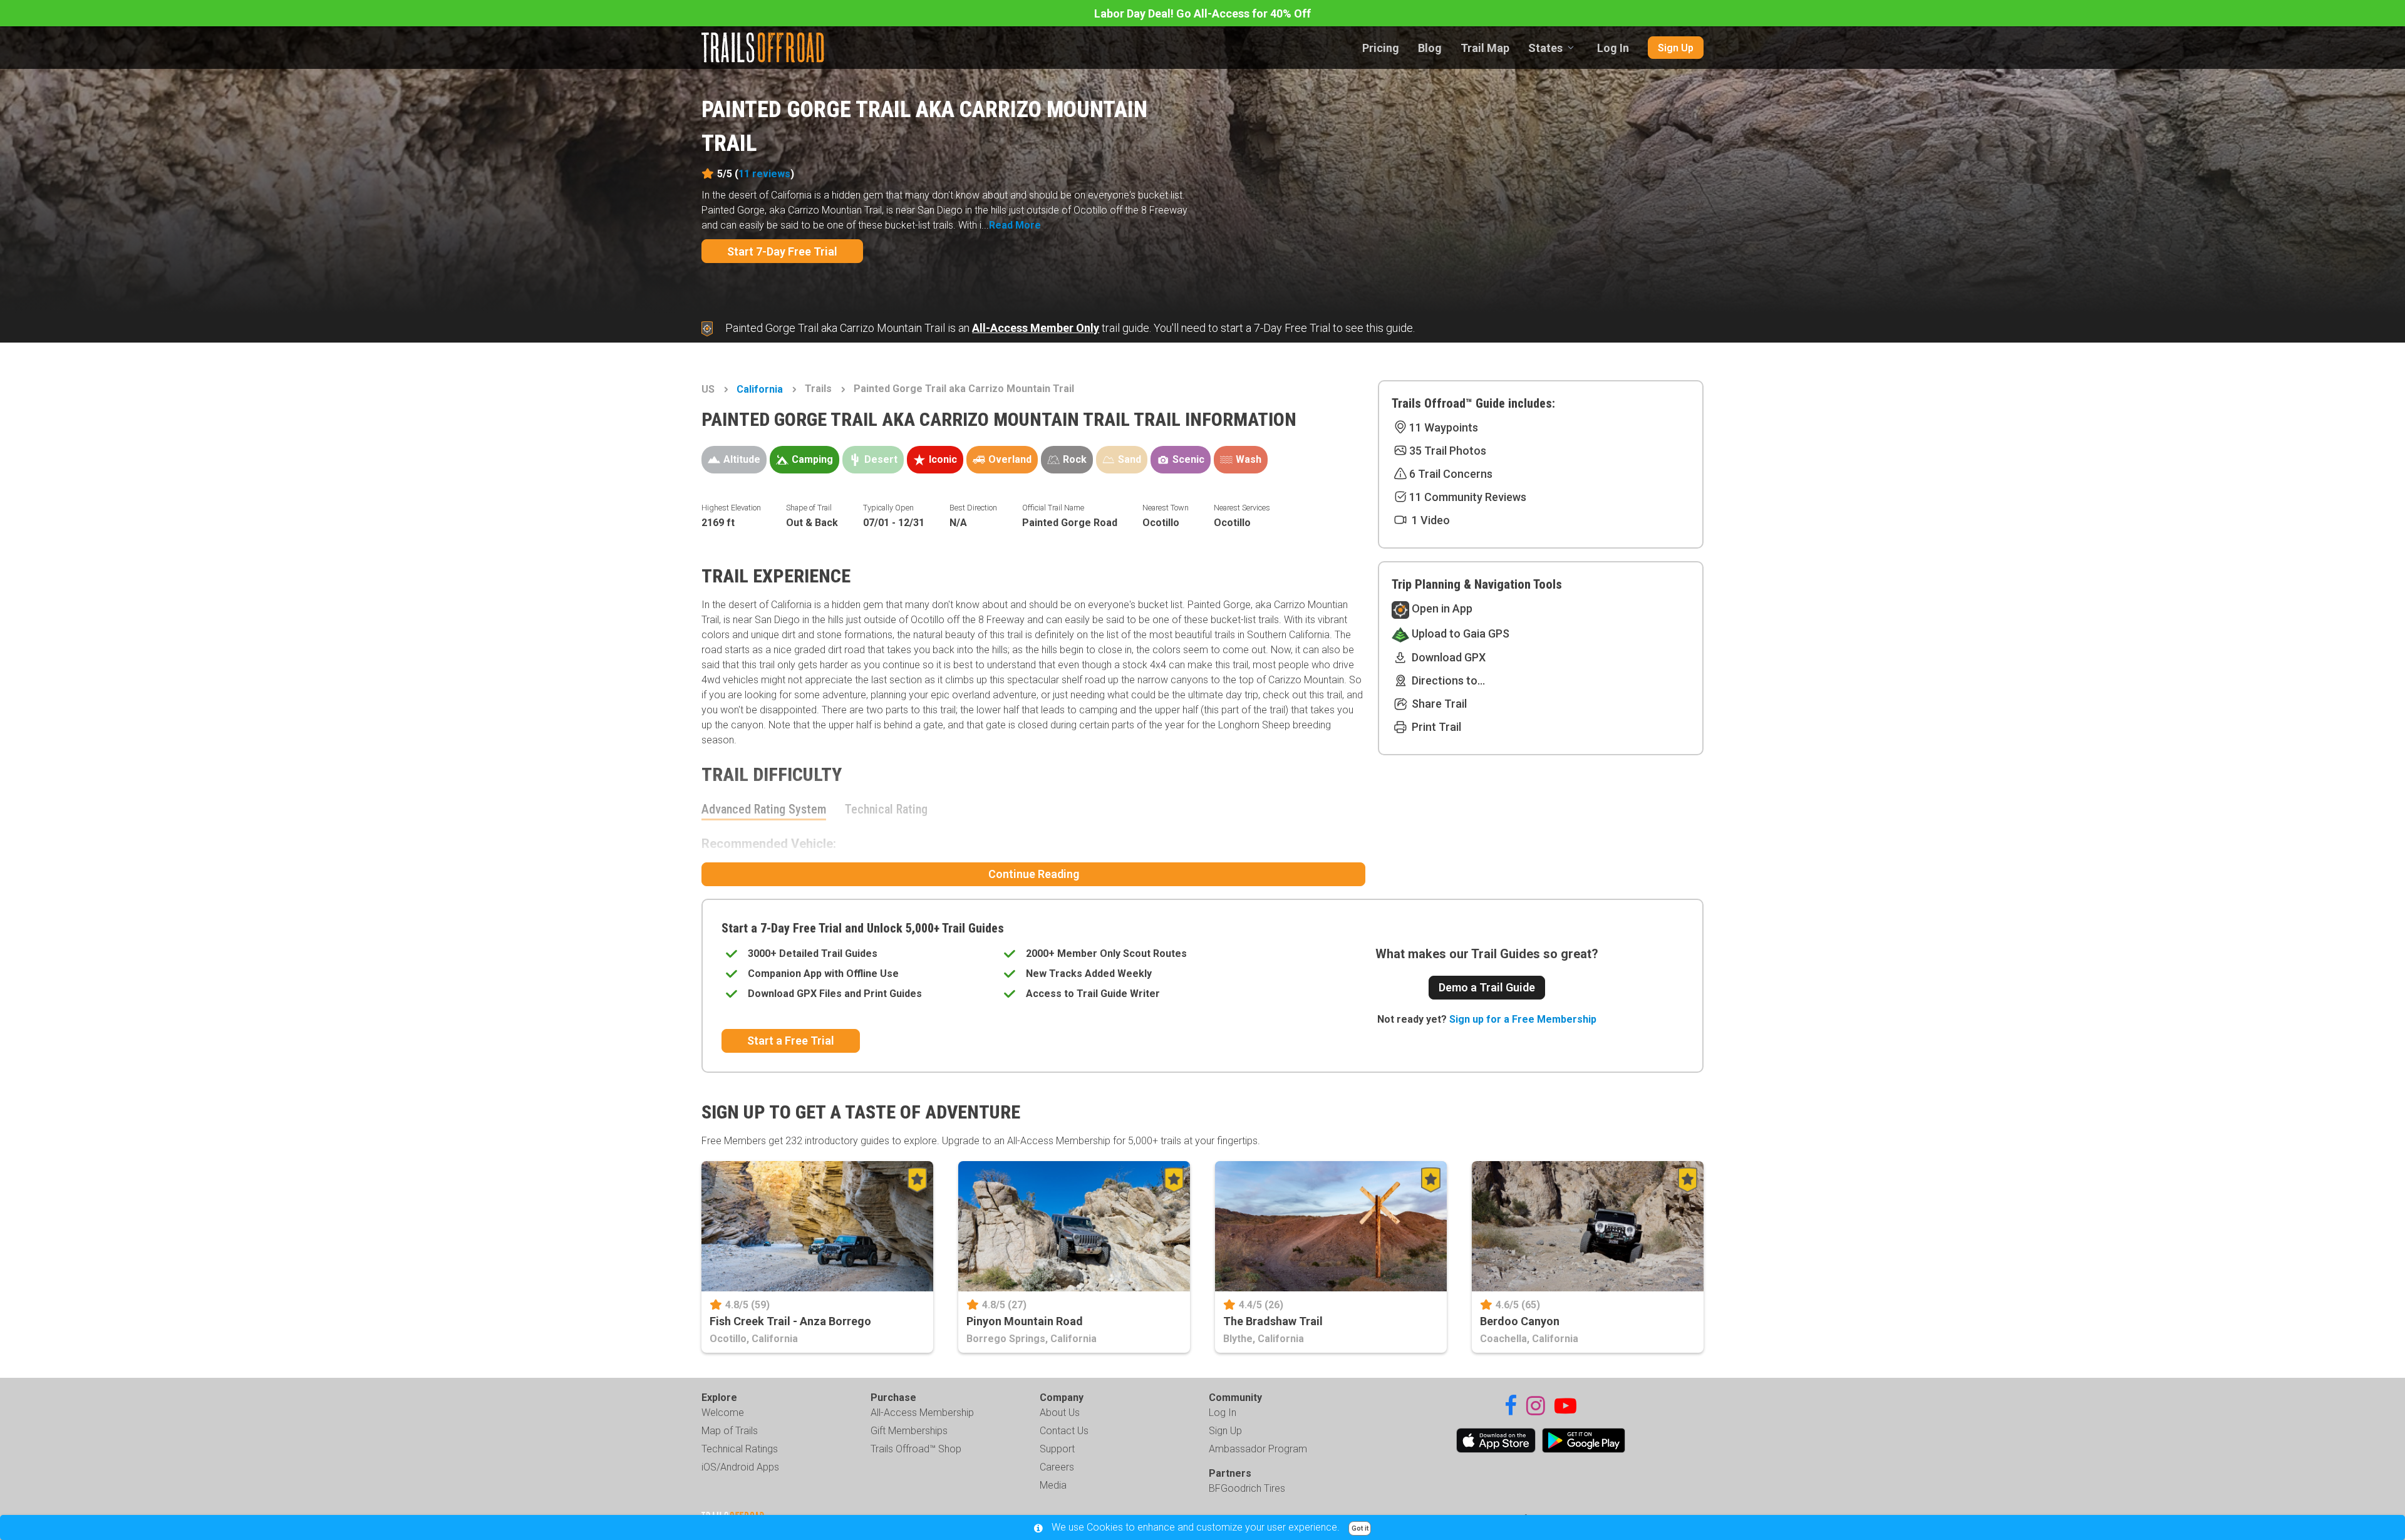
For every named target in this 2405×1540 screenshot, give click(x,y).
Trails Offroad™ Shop (916, 1449)
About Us (1060, 1413)
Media (1053, 1485)
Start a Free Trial (791, 1041)
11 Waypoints (1444, 427)
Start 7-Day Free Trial (782, 251)
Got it (1360, 1528)
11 (764, 174)
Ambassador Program (1258, 1449)
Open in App (1441, 608)
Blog (1430, 48)
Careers (1057, 1467)
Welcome (723, 1413)
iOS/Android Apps (740, 1467)
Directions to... (1447, 680)
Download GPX (1447, 657)
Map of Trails (730, 1431)
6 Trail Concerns (1451, 474)
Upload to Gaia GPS (1459, 633)
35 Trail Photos (1448, 451)
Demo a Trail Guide (1487, 987)
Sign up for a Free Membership (1523, 1019)
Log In (1613, 48)
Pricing (1381, 48)
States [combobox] (1545, 48)
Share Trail (1438, 704)
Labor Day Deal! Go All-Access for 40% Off (1202, 13)
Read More (1015, 225)
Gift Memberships (909, 1431)
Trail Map (1485, 48)
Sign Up (1676, 48)
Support (1057, 1449)
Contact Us (1064, 1431)
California (760, 389)
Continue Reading (1034, 874)
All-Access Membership (922, 1413)
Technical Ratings (740, 1449)
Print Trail (1435, 727)
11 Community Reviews (1468, 497)
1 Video (1430, 520)
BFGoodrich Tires (1247, 1488)
